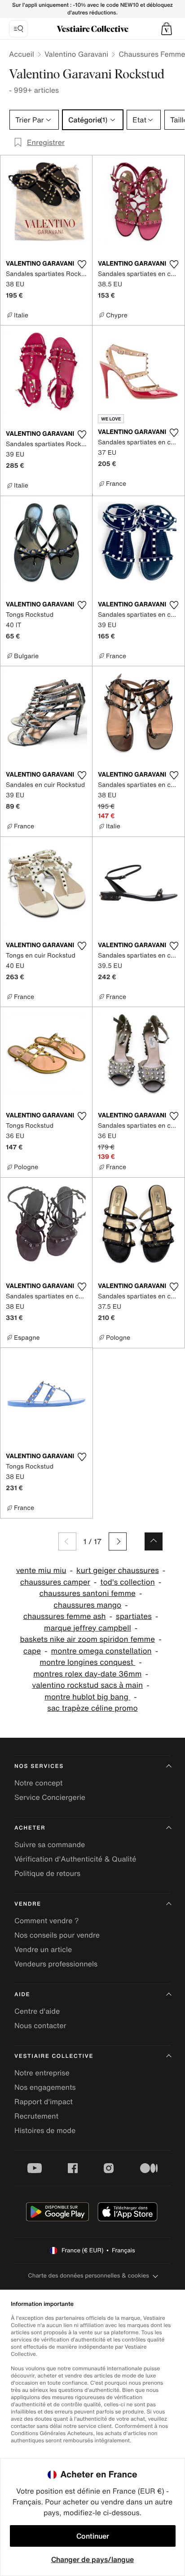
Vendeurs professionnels (56, 1964)
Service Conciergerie (50, 1797)
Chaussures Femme (152, 54)
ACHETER (30, 1828)
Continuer (93, 2536)
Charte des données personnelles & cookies (88, 2275)
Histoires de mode (45, 2130)
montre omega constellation (101, 1651)
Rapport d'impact (44, 2101)
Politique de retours (47, 1873)
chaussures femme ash (65, 1616)
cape (32, 1651)
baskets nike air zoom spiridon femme (87, 1639)
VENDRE (28, 1904)
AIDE (22, 1995)
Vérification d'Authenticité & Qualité (75, 1859)
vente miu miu (41, 1570)
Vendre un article (43, 1949)
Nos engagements (45, 2087)
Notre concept (38, 1783)
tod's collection (127, 1582)
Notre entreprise (42, 2073)
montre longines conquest (87, 1662)
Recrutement (36, 2116)
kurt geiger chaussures (118, 1570)
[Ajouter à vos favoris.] (82, 264)
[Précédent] (67, 1541)
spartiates (134, 1616)
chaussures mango (87, 1605)
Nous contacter (40, 2025)
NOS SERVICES (39, 1766)
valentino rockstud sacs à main (87, 1685)
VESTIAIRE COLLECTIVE (54, 2056)
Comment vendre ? (47, 1921)
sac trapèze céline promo (92, 1708)
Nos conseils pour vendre (57, 1935)
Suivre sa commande (50, 1844)
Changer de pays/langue (92, 2559)
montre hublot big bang (87, 1697)
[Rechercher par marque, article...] (18, 29)
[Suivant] (118, 1541)
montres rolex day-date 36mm (87, 1674)
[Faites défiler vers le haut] (154, 1541)
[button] (167, 29)
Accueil (22, 54)
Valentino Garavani (76, 54)
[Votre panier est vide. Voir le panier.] (167, 29)
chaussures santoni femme (88, 1593)
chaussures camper (55, 1582)
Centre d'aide (37, 2011)
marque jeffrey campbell (88, 1628)
